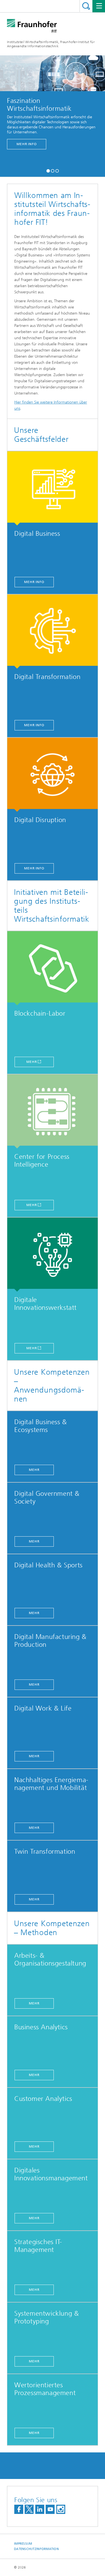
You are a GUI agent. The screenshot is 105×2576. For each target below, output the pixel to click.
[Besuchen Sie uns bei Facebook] (19, 2509)
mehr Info (24, 144)
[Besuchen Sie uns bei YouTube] (50, 2509)
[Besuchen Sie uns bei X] (29, 2509)
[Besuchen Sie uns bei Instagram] (61, 2509)
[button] (48, 170)
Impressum (23, 2544)
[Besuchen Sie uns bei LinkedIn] (40, 2509)
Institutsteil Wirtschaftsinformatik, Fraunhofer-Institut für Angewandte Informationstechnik (51, 44)
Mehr (32, 1062)
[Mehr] (53, 968)
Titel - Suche (86, 6)
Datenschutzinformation (36, 2549)
